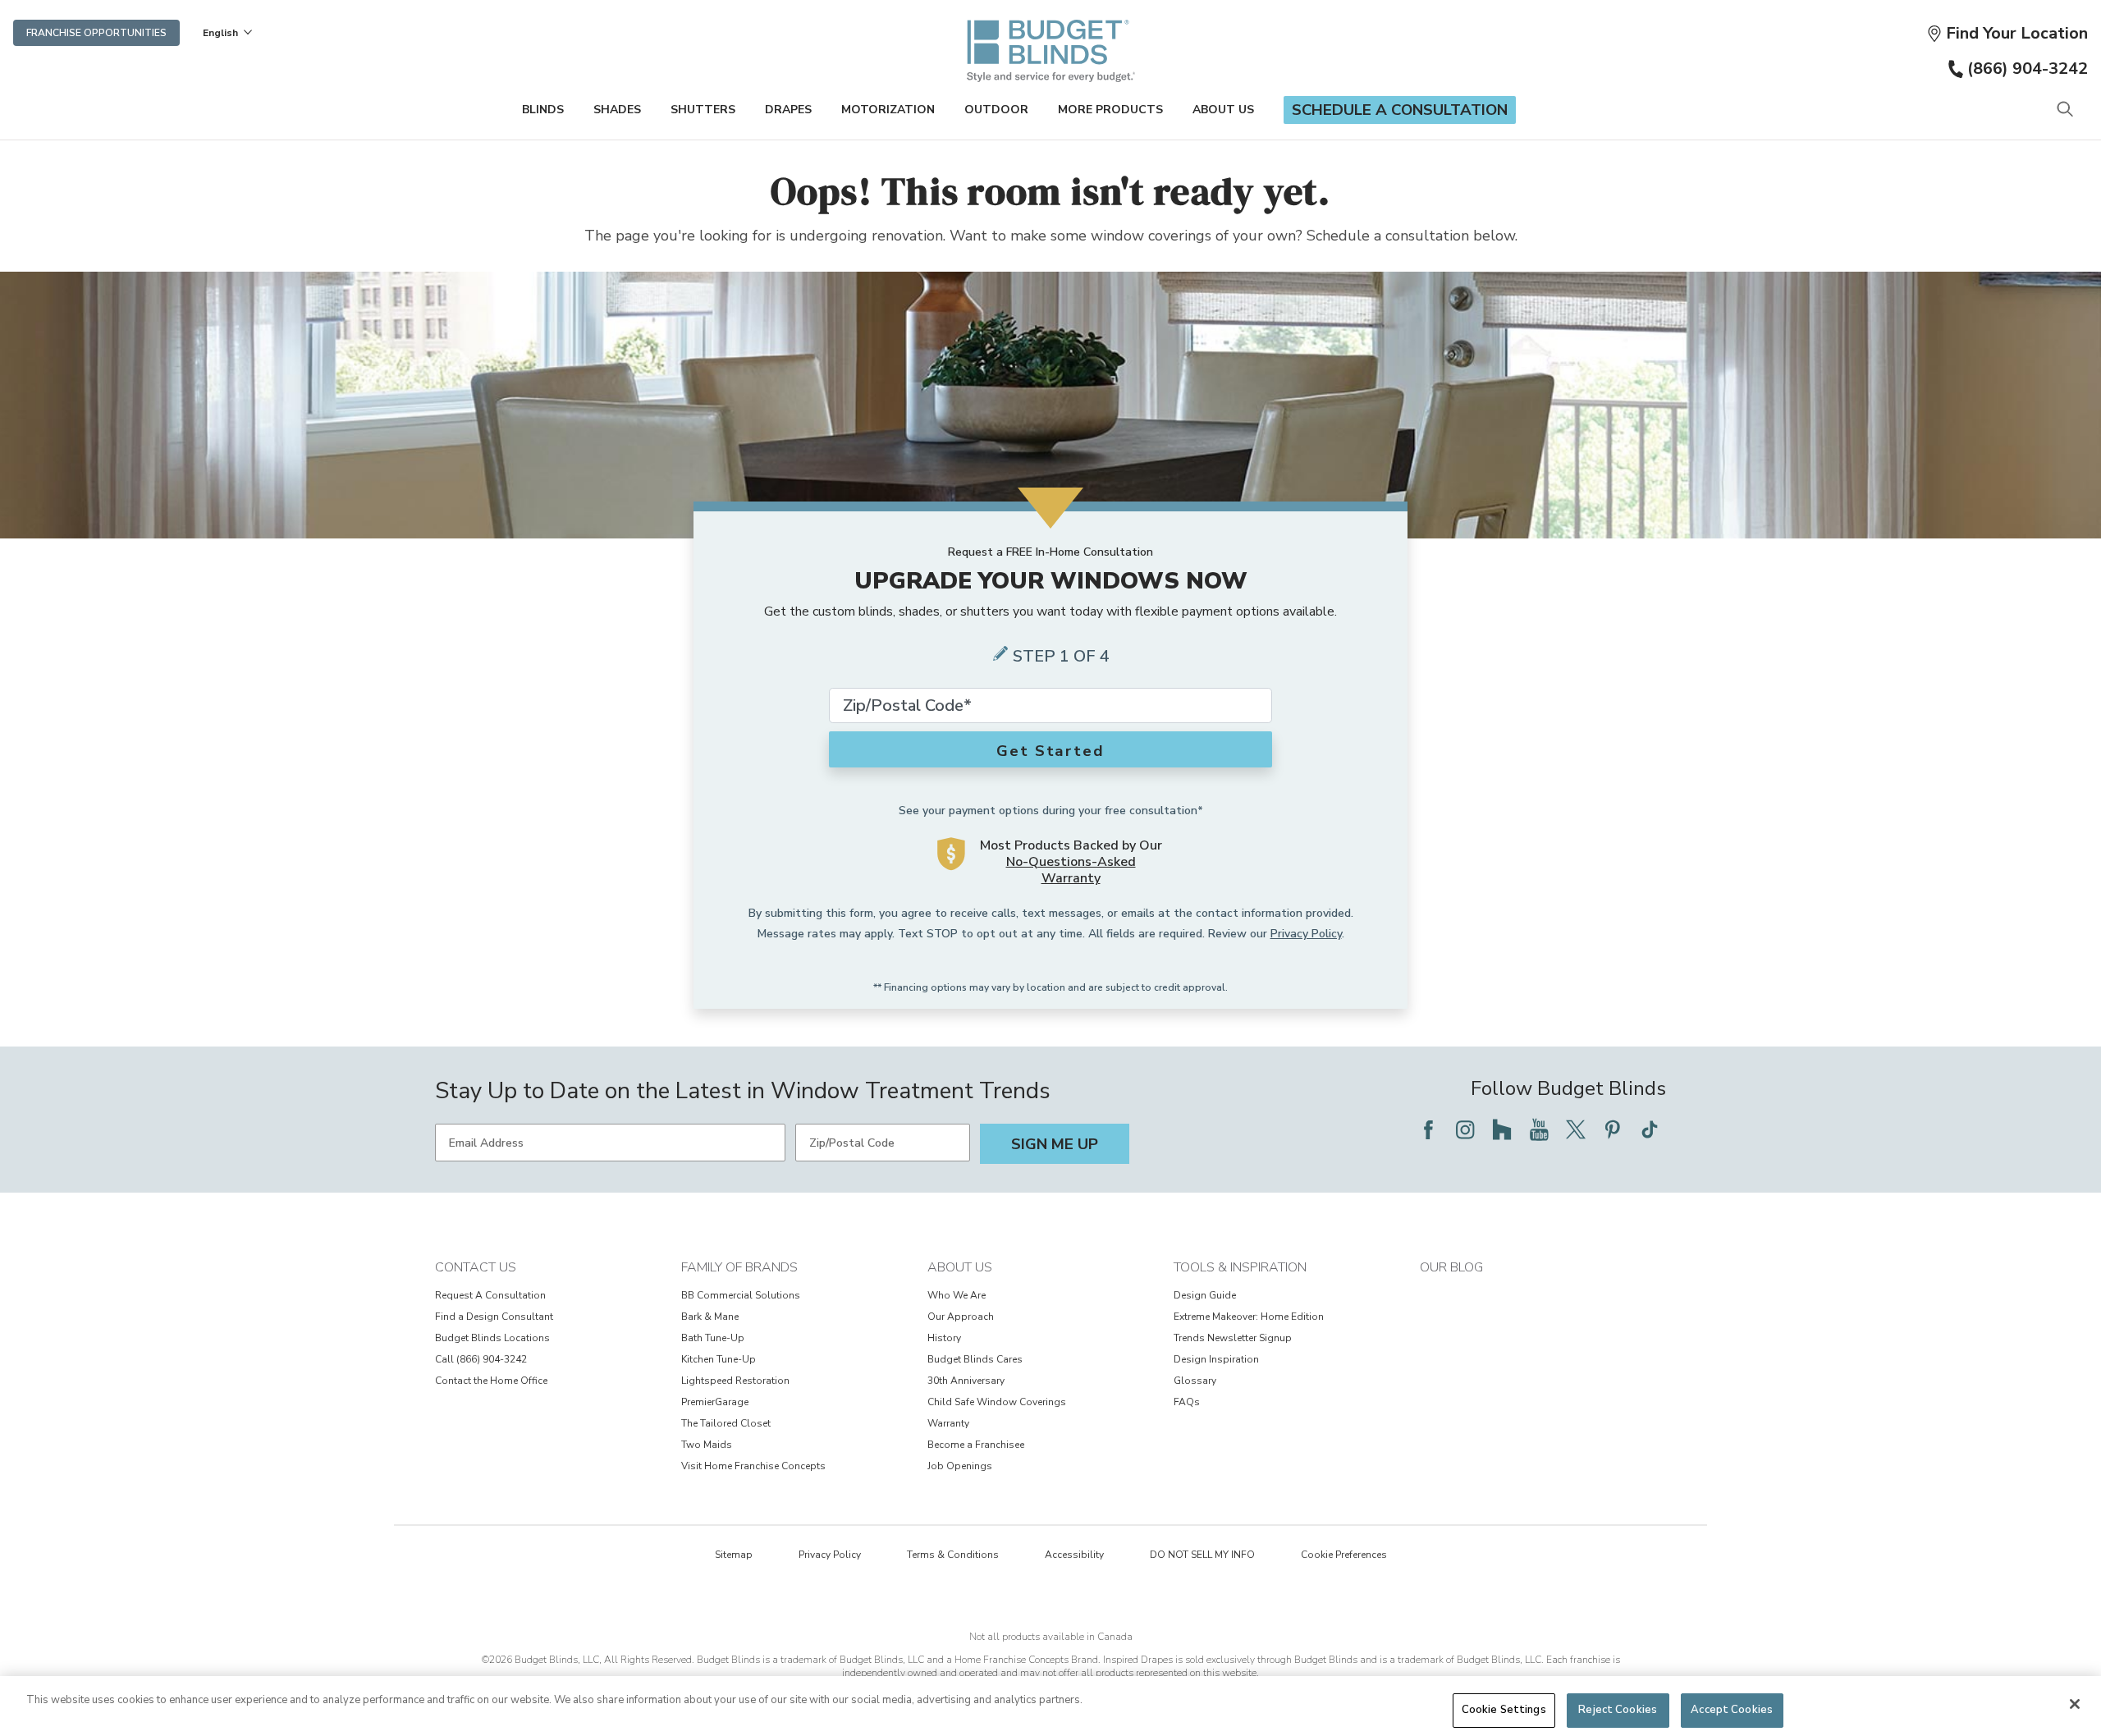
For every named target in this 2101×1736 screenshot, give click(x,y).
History (944, 1338)
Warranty (948, 1423)
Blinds (543, 110)
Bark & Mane (710, 1317)
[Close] (2075, 1704)
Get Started (1050, 751)
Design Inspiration (1216, 1359)
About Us (1223, 110)
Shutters (703, 110)
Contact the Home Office (491, 1381)
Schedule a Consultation (1400, 110)
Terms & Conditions (953, 1555)
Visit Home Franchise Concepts (753, 1466)
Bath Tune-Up (713, 1338)
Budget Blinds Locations (492, 1338)
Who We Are (957, 1295)
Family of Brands (739, 1267)
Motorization (888, 110)
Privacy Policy (1306, 934)
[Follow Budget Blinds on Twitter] (1576, 1129)
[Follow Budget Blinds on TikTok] (1650, 1129)
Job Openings (960, 1466)
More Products (1110, 110)
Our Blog (1451, 1267)
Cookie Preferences (1344, 1555)
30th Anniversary (966, 1381)
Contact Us (476, 1267)
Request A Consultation (490, 1295)
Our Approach (961, 1317)
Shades (617, 110)
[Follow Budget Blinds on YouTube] (1539, 1129)
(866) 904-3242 (2028, 69)
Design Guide (1205, 1295)
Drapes (788, 110)
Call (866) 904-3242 (481, 1359)
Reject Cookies (1618, 1710)
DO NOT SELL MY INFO (1202, 1555)
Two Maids (707, 1445)
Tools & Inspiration (1240, 1267)
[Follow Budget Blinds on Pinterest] (1613, 1129)
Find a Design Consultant (494, 1317)
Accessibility (1074, 1555)
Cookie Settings (1504, 1710)
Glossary (1195, 1381)
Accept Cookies (1732, 1710)
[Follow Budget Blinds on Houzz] (1502, 1129)
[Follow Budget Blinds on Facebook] (1428, 1129)
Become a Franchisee (976, 1445)
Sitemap (734, 1555)
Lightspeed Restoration (735, 1381)
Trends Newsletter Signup (1233, 1338)
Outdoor (996, 110)
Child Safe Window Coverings (997, 1402)
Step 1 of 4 (1061, 656)
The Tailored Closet (726, 1423)
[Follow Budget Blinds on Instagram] (1465, 1129)
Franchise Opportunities (96, 33)
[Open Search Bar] (2064, 110)
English (220, 33)
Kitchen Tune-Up (719, 1359)
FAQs (1187, 1402)
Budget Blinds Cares (975, 1359)
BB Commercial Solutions (741, 1295)
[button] (2007, 33)
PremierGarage (715, 1402)
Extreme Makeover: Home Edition (1249, 1317)
